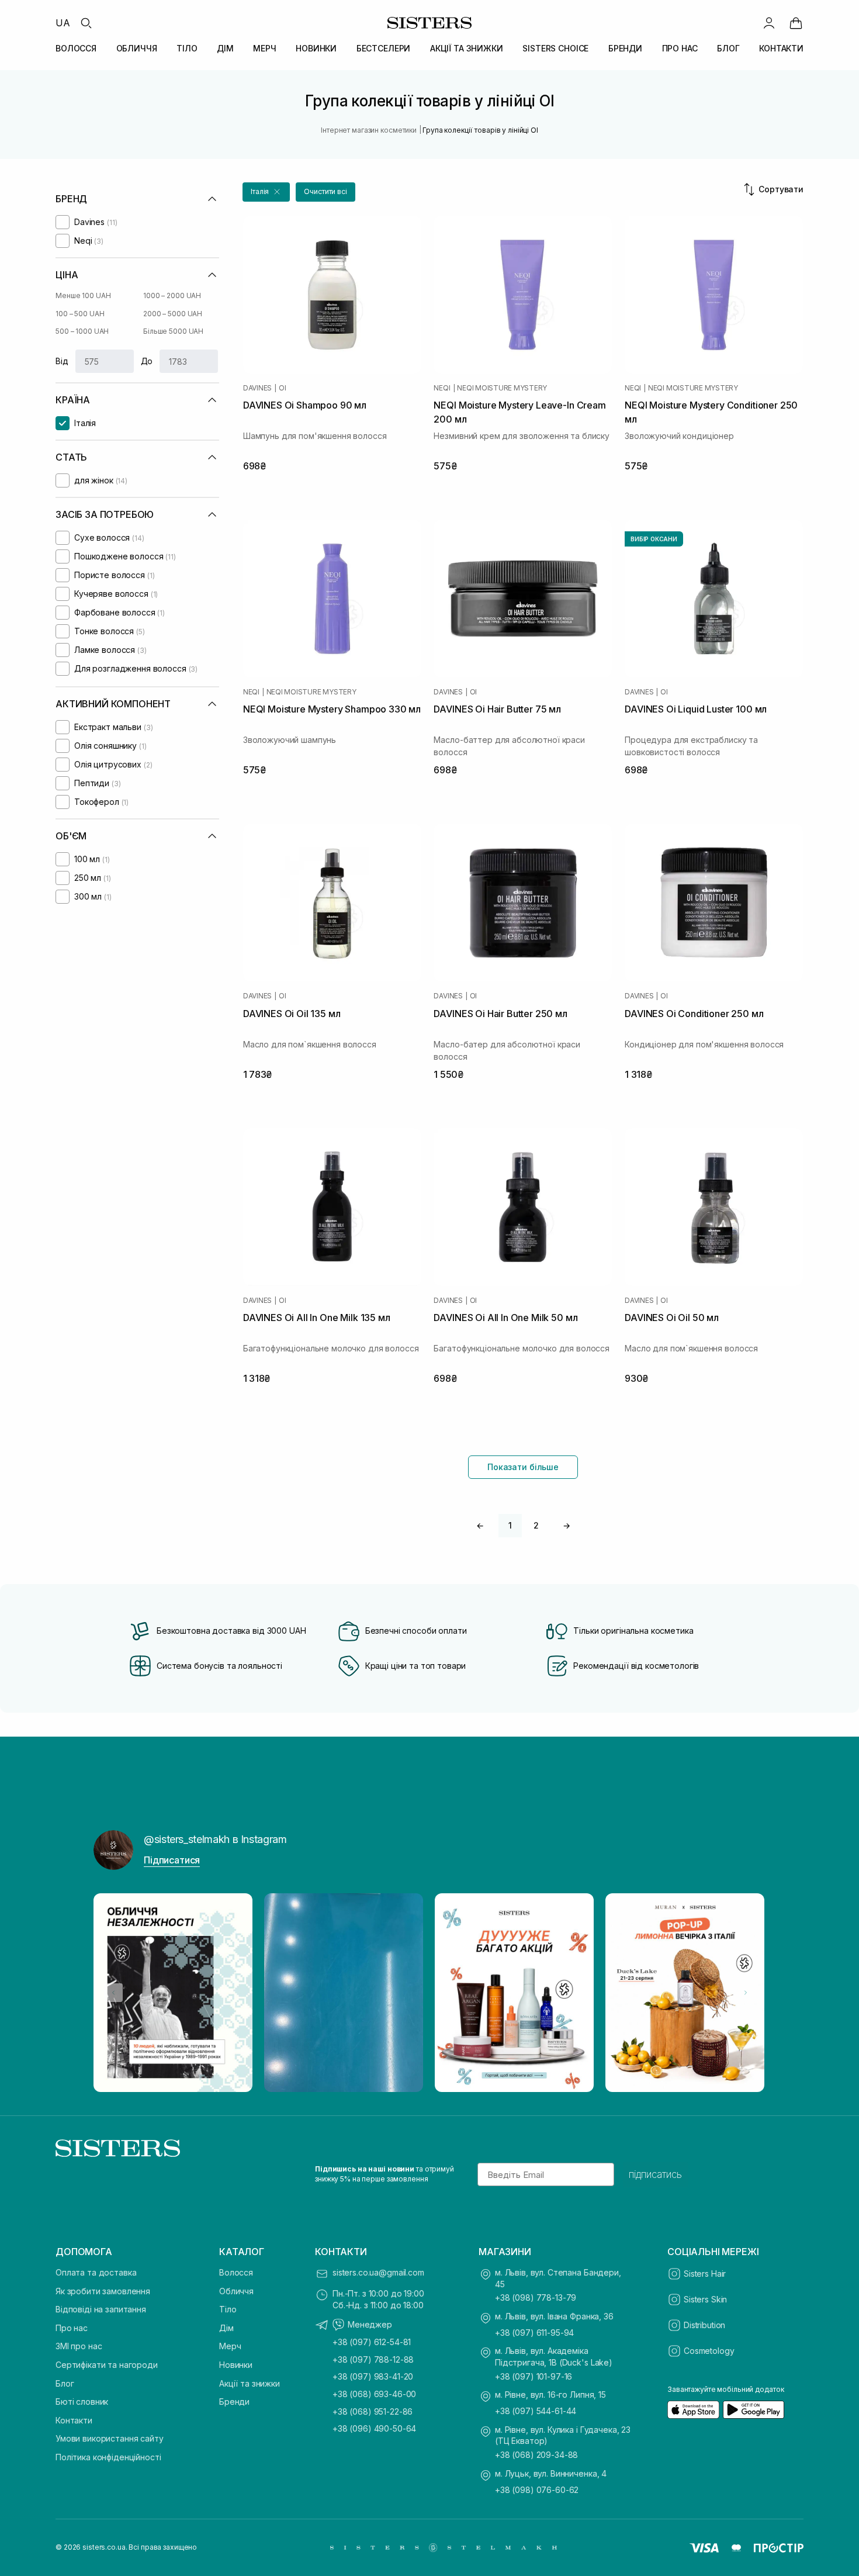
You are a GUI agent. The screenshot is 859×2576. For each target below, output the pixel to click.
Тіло (228, 2309)
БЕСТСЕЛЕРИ (384, 48)
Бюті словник (82, 2402)
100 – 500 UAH (80, 314)
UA (63, 23)
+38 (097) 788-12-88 (373, 2359)
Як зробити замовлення (103, 2291)
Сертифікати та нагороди (107, 2365)
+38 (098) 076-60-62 (537, 2490)
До (147, 361)
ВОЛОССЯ (76, 48)
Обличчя (236, 2291)
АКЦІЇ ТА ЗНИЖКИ (467, 48)
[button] (266, 192)
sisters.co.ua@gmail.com (378, 2272)
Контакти (74, 2420)
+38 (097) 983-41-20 (373, 2376)
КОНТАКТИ (781, 48)
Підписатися (172, 1860)
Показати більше (523, 1467)
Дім (226, 2328)
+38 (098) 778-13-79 (536, 2297)
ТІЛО (187, 48)
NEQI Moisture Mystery (502, 388)
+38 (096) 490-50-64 (374, 2428)
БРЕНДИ (625, 48)
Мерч (230, 2346)
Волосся (236, 2272)
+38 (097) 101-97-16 (534, 2376)
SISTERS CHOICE (555, 48)
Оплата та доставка (96, 2272)
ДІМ (225, 48)
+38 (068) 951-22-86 (373, 2411)
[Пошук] (86, 23)
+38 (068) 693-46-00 (374, 2394)
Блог (65, 2383)
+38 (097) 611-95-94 (534, 2333)
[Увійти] (769, 23)
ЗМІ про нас (79, 2346)
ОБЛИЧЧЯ (137, 48)
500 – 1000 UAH (82, 331)
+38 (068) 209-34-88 (536, 2455)
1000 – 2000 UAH (172, 295)
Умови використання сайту (110, 2438)
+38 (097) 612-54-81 (372, 2342)
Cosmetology (709, 2351)
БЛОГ (728, 48)
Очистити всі (325, 191)
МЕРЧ (264, 48)
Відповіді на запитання (101, 2309)
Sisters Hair (705, 2274)
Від (62, 361)
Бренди (234, 2402)
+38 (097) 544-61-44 (536, 2411)
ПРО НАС (680, 48)
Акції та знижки (250, 2383)
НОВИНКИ (316, 48)
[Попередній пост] (113, 1993)
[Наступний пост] (746, 1993)
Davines (257, 388)
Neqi (442, 388)
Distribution (704, 2325)
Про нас (72, 2328)
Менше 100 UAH (83, 295)
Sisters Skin (705, 2299)
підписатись (655, 2174)
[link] (796, 23)
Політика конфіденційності (108, 2457)
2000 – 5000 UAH (173, 314)
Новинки (236, 2365)
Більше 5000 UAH (173, 331)
